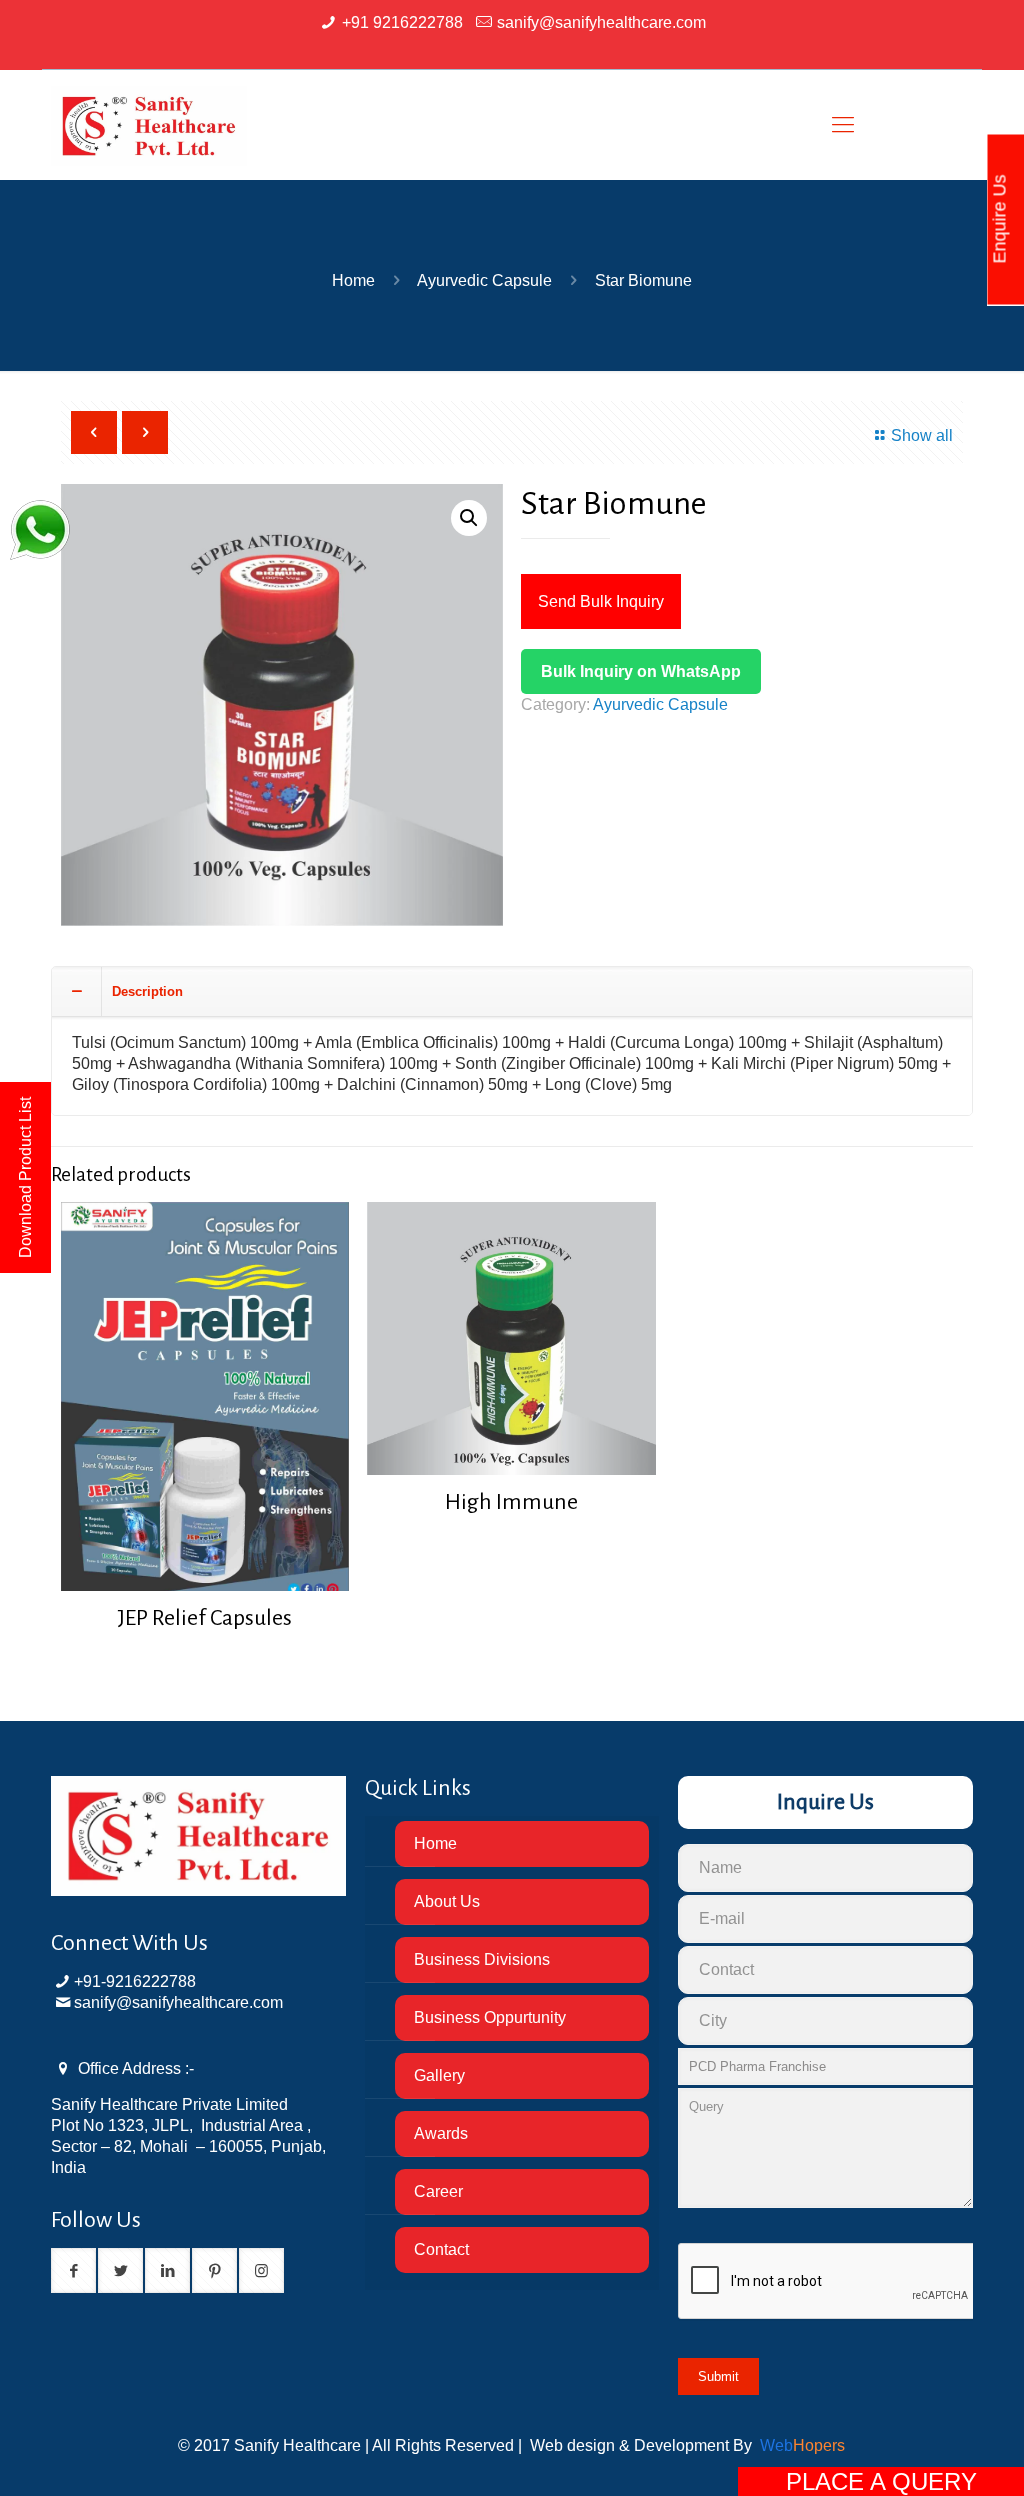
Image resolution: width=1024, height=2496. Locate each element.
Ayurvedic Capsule (484, 280)
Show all (922, 435)
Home (353, 280)
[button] (469, 518)
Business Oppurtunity (490, 2017)
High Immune (511, 1502)
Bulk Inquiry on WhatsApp (641, 671)
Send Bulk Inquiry (601, 601)
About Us (447, 1901)
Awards (441, 2133)
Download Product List (25, 1177)
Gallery (439, 2075)
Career (438, 2191)
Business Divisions (482, 1959)
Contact (441, 2249)
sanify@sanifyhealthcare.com (601, 22)
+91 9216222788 (402, 22)
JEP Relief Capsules (204, 1618)
